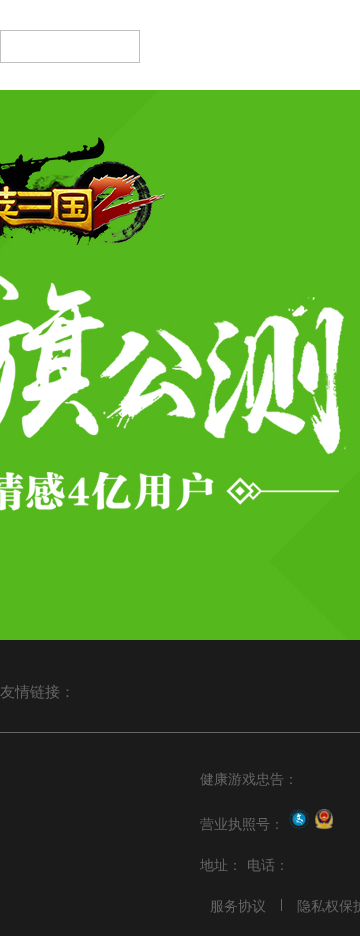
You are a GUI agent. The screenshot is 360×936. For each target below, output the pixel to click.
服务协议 (238, 905)
